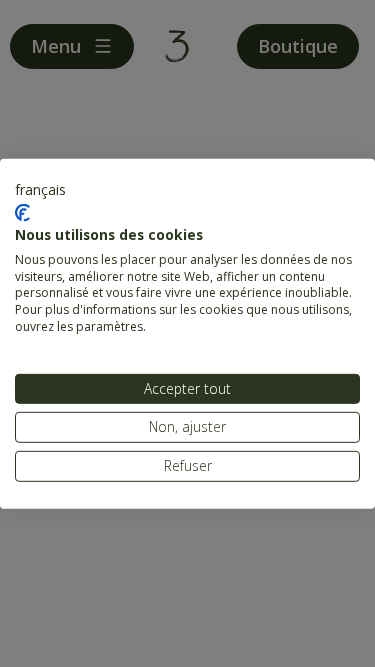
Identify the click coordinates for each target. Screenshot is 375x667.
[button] (40, 189)
